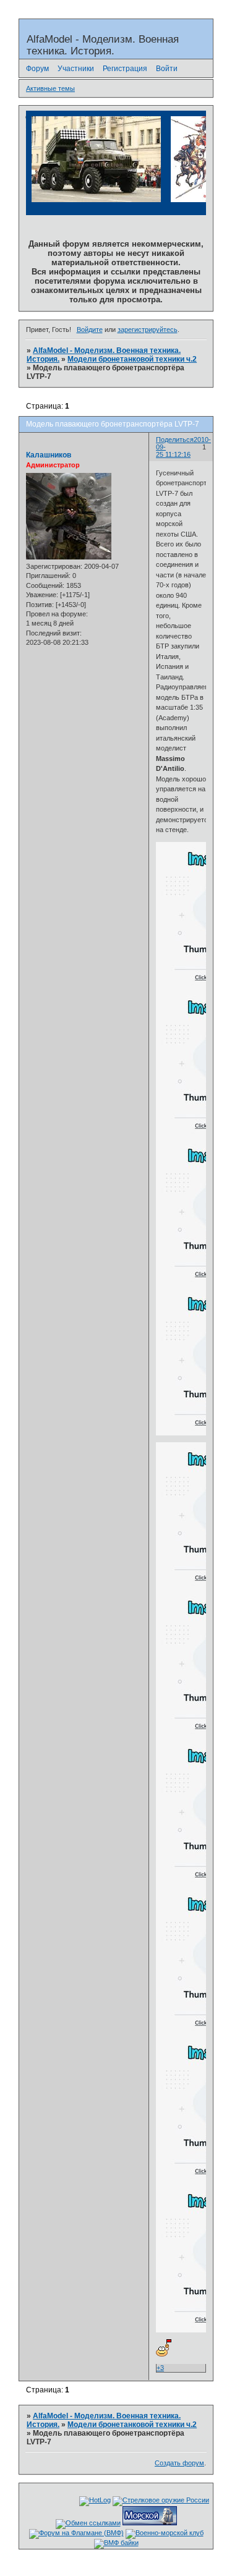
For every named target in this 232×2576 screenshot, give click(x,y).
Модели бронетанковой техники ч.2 (132, 359)
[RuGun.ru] (161, 2500)
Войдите (90, 329)
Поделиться (175, 440)
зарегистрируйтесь (148, 329)
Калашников (49, 455)
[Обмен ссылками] (88, 2523)
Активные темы (50, 88)
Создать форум (179, 2463)
